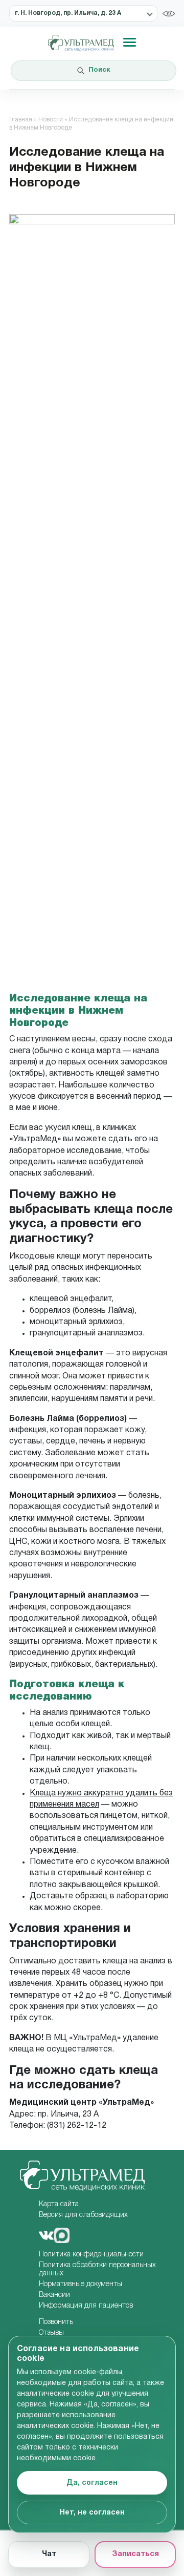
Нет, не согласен (92, 2513)
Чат (49, 2554)
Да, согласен (92, 2483)
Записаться (135, 2554)
